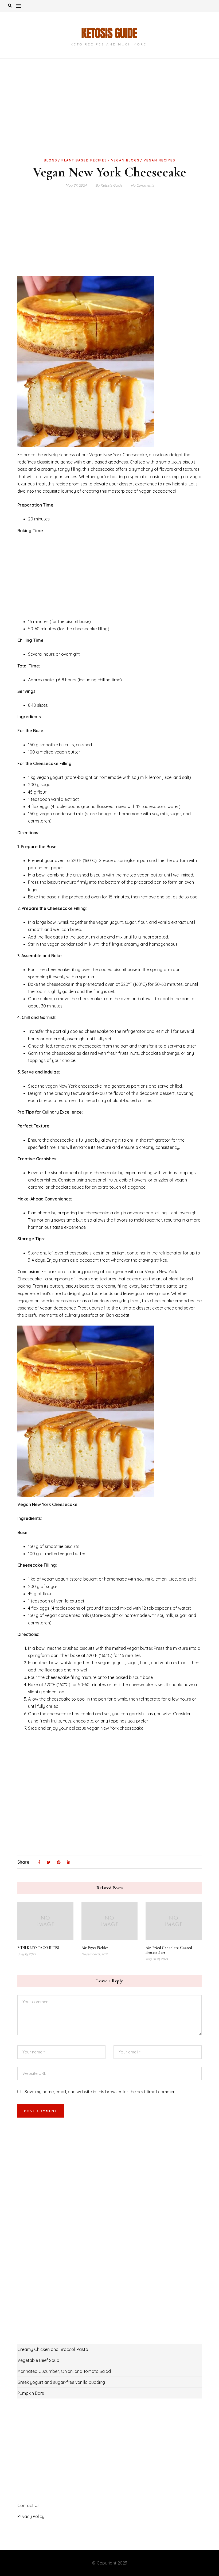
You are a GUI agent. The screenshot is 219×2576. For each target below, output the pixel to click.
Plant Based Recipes (84, 160)
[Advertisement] (109, 117)
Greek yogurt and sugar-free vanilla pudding (61, 2382)
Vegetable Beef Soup (38, 2360)
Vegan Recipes (160, 160)
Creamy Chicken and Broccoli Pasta (53, 2349)
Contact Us (28, 2505)
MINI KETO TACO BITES (38, 1948)
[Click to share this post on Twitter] (49, 1863)
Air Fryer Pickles (95, 1948)
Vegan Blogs (125, 160)
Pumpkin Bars (31, 2393)
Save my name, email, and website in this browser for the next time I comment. (101, 2092)
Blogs (51, 160)
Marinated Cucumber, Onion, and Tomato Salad (64, 2371)
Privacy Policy (31, 2516)
